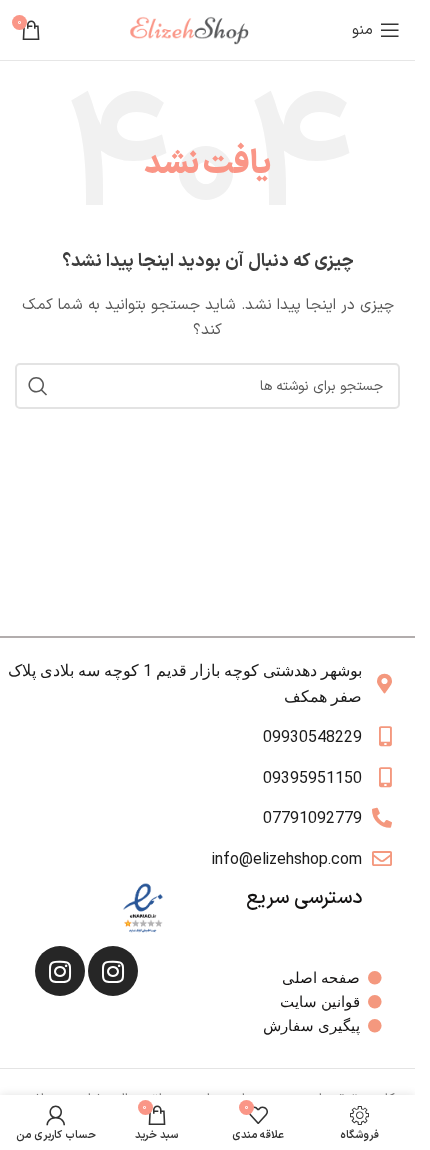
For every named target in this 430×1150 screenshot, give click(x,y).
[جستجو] (38, 386)
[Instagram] (113, 971)
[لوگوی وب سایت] (197, 29)
